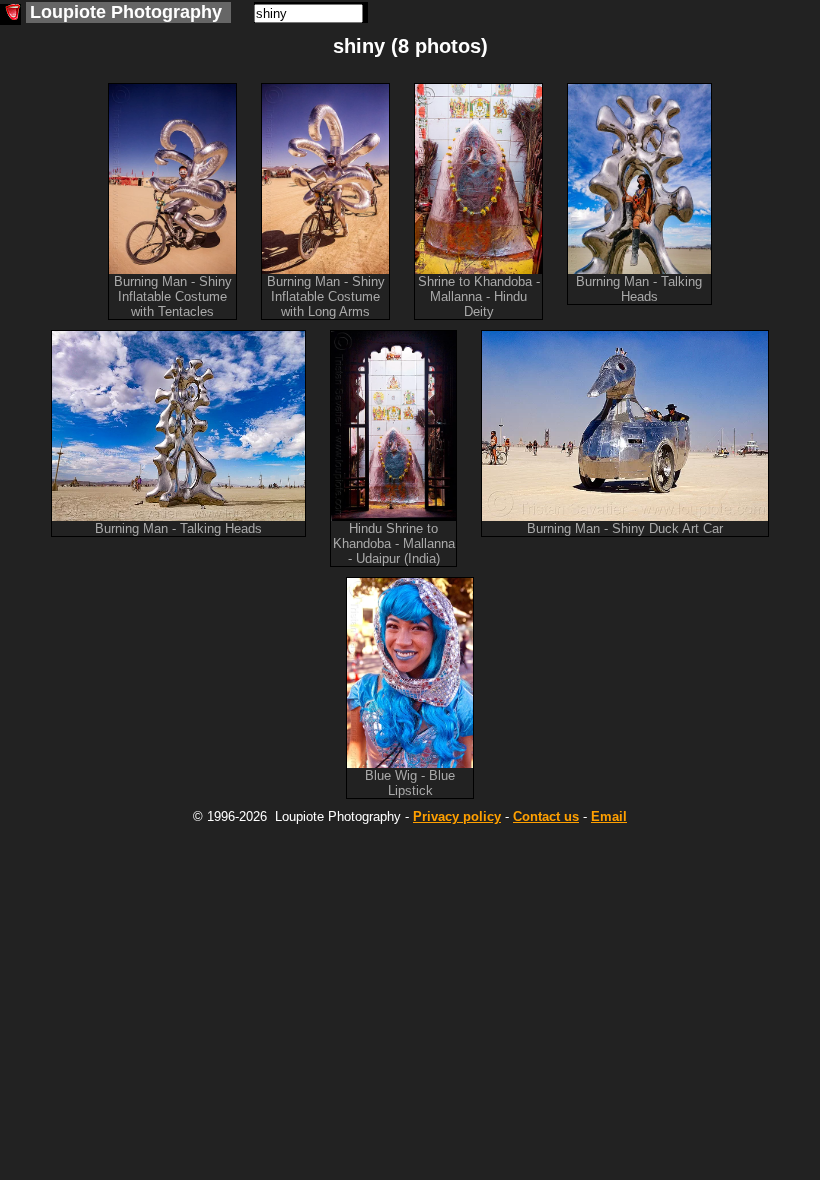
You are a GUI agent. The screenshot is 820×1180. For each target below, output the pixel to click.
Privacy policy (457, 816)
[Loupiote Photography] (10, 14)
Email (609, 816)
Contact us (546, 816)
